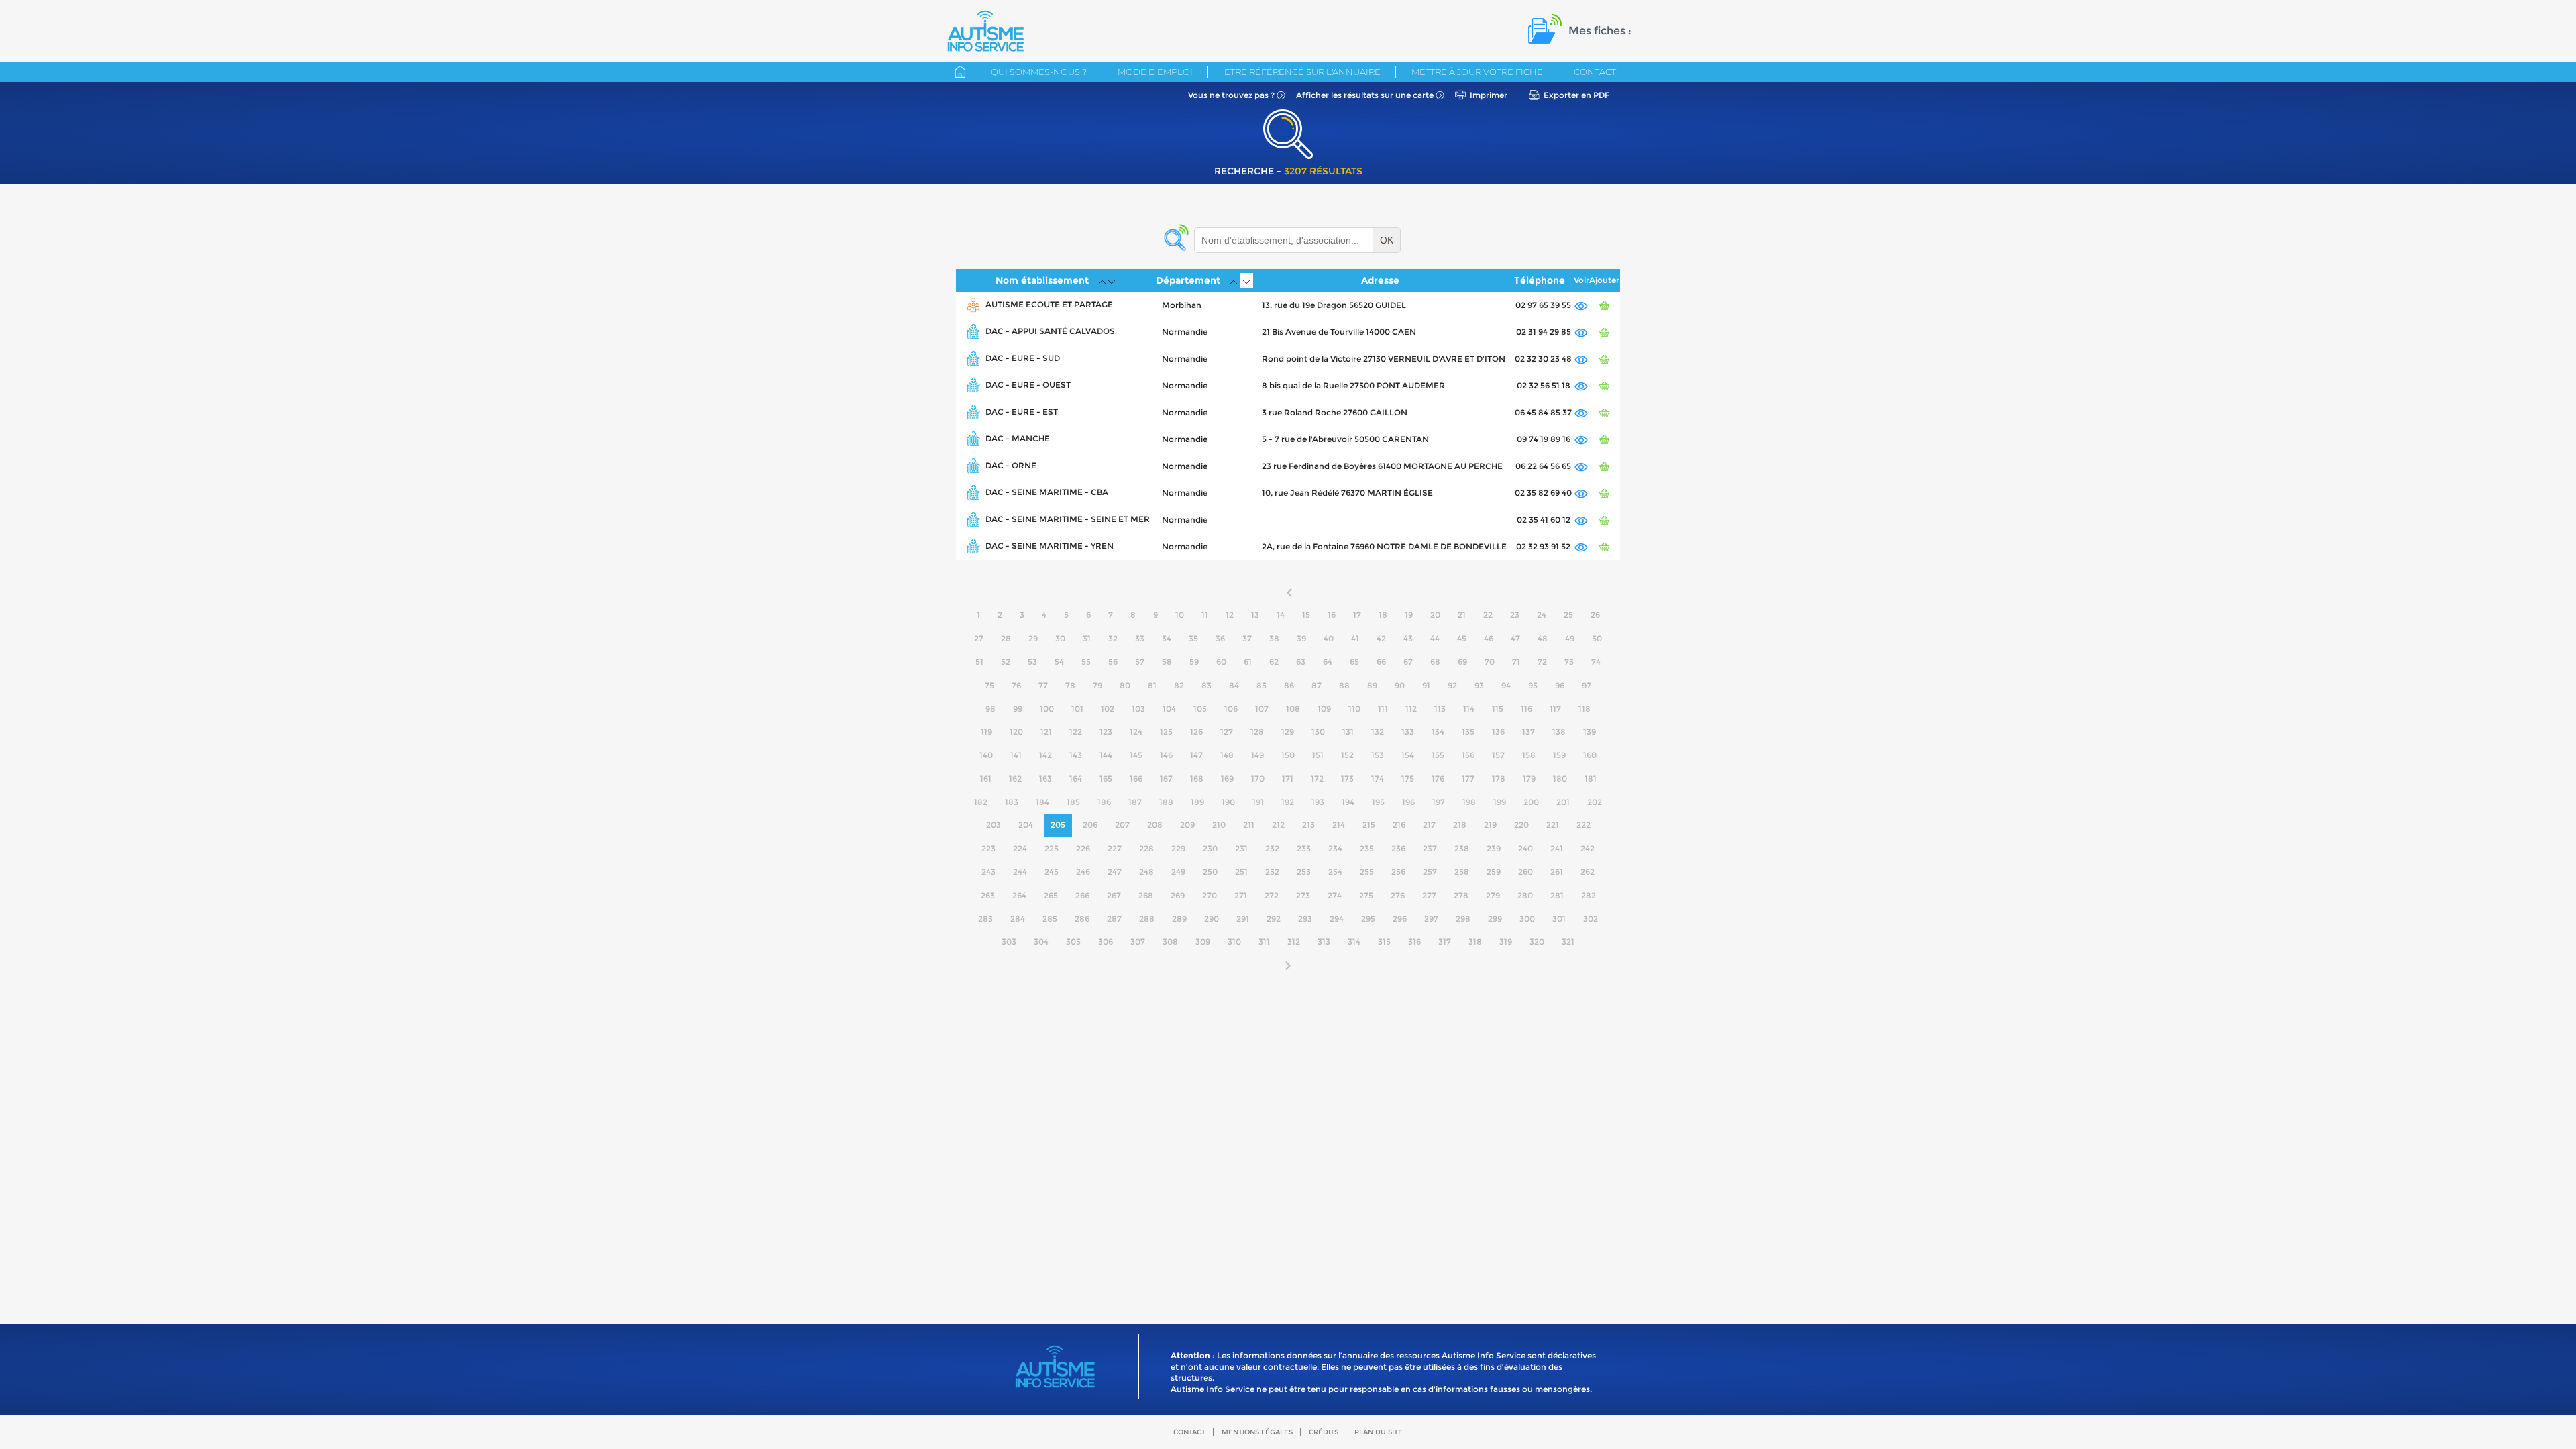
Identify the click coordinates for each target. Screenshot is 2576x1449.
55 (1086, 662)
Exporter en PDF (1576, 95)
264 (1019, 895)
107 (1262, 709)
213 (1308, 825)
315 (1384, 942)
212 (1278, 825)
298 (1463, 919)
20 (1435, 615)
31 (1087, 638)
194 (1348, 802)
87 (1317, 685)
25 (1568, 615)
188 (1166, 802)
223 (988, 848)
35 (1193, 638)
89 (1372, 685)
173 (1347, 779)
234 (1335, 848)
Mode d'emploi (1155, 72)
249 (1178, 872)
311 (1264, 942)
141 (1016, 755)
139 (1590, 732)
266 (1082, 895)
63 (1301, 662)
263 (988, 895)
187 (1135, 802)
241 (1557, 848)
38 (1274, 638)
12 (1230, 615)
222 (1584, 825)
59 (1194, 662)
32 (1113, 638)
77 (1043, 685)
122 (1076, 732)
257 (1430, 872)
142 (1045, 755)
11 (1205, 615)
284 (1018, 919)
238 (1462, 848)
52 (1006, 662)
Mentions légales (1257, 1432)
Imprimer (1489, 95)
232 (1272, 848)
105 (1200, 709)
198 (1469, 802)
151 (1318, 755)
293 (1305, 919)
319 (1506, 942)
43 (1408, 638)
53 (1032, 662)
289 (1179, 919)
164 (1076, 779)
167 (1166, 779)
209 (1187, 825)
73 (1569, 662)
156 (1468, 755)
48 (1543, 638)
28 (1006, 638)
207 (1122, 825)
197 (1439, 802)
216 (1399, 825)
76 (1016, 685)
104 (1169, 709)
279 (1493, 895)
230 (1210, 848)
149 (1257, 755)
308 (1170, 942)
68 (1435, 662)
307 (1138, 942)
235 (1367, 848)
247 (1115, 872)
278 (1461, 895)
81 (1152, 685)
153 (1378, 755)
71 (1516, 662)
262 (1588, 872)
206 (1090, 825)
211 (1249, 825)
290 (1212, 919)
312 (1294, 942)
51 (979, 662)
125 (1166, 732)
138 (1559, 732)
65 (1354, 662)
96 (1560, 685)
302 (1591, 919)
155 (1438, 755)
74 (1596, 662)
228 (1146, 848)
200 (1531, 802)
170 (1258, 779)
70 (1490, 662)
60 (1221, 662)
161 (986, 779)
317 (1445, 942)
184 (1042, 802)
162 (1015, 779)
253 (1304, 872)
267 (1114, 895)
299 (1495, 919)
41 (1355, 638)
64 (1328, 662)
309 (1203, 942)
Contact (1595, 72)
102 (1108, 709)
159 (1559, 755)
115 (1498, 709)
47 (1515, 638)
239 (1494, 848)
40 (1329, 638)
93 (1479, 685)
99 (1018, 709)
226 (1083, 848)
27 (979, 638)
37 (1247, 638)
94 (1506, 685)
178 (1499, 779)
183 (1012, 802)
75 (989, 685)
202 (1595, 802)
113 (1440, 709)
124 (1136, 732)
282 (1589, 895)
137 (1528, 732)
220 (1521, 825)
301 (1559, 919)
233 (1304, 848)
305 (1073, 942)
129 (1288, 732)
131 (1348, 732)
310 (1234, 942)
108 (1293, 709)
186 (1104, 802)
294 (1337, 919)
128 (1257, 732)
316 (1414, 942)
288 (1147, 919)
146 (1166, 755)
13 (1255, 615)
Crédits (1324, 1432)
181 (1591, 779)
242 (1588, 848)
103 (1138, 709)
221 (1553, 825)
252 (1272, 872)
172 (1317, 779)
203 (994, 825)
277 (1429, 895)
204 (1026, 825)
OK (1387, 240)
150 (1288, 755)
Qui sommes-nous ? (1039, 72)
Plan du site (1379, 1432)
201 (1563, 802)
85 (1262, 685)
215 (1369, 825)
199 (1500, 802)
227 (1115, 848)
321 (1568, 942)
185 (1073, 802)
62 (1274, 662)
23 (1515, 615)
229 (1178, 848)
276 (1398, 895)
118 (1585, 709)
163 (1045, 779)
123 (1106, 732)
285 (1050, 919)
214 (1339, 825)
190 (1228, 802)
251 (1241, 872)
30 (1060, 638)
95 (1533, 685)
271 (1241, 895)
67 (1408, 662)
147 (1196, 755)
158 (1529, 755)
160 (1590, 755)
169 (1227, 779)
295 (1368, 919)
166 (1136, 779)
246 (1083, 872)
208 (1155, 825)
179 (1529, 779)
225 (1052, 848)
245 (1052, 872)
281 (1557, 895)
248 (1146, 872)
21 (1462, 615)
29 (1033, 638)
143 (1076, 755)
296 (1400, 919)
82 (1179, 685)
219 (1490, 825)
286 (1082, 919)
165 (1106, 779)
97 (1587, 685)
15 (1306, 615)
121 (1046, 732)
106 (1231, 709)
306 (1106, 942)
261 (1557, 872)
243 (988, 872)
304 (1041, 942)
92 (1452, 685)
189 (1197, 802)
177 (1468, 779)
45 (1462, 638)
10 (1180, 615)
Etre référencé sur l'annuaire (1302, 72)
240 (1525, 848)
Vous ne (1231, 95)
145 (1136, 755)
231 (1241, 848)
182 (981, 802)
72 (1542, 662)
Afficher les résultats (1365, 95)
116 (1526, 709)
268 (1146, 895)
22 (1488, 615)
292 (1274, 919)
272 (1272, 895)
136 (1498, 732)
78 (1070, 685)
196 (1408, 802)
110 (1354, 709)
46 (1489, 638)
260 (1525, 872)
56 (1113, 662)
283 (985, 919)
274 (1335, 895)
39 (1301, 638)
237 (1430, 848)
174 (1378, 779)
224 (1020, 848)
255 (1367, 872)
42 (1381, 638)
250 (1210, 872)
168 (1197, 779)
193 (1318, 802)
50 (1597, 638)
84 (1234, 685)
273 (1303, 895)
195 (1378, 802)
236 (1398, 848)
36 (1220, 638)
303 (1009, 942)
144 (1106, 755)
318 (1475, 942)
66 (1381, 662)
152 (1347, 755)
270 (1210, 895)
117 (1555, 709)
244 (1020, 872)
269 (1178, 895)
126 (1196, 732)
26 (1595, 615)
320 (1537, 942)
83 (1206, 685)
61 (1248, 662)
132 (1378, 732)
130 (1318, 732)
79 (1097, 685)
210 (1219, 825)
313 (1324, 942)
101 (1077, 709)
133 (1408, 732)
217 (1429, 825)
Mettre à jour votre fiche (1477, 72)
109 (1324, 709)
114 (1469, 709)
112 (1411, 709)
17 (1357, 615)
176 (1438, 779)
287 (1114, 919)
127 (1227, 732)
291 (1243, 919)
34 (1167, 638)
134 (1438, 732)
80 (1125, 685)
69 (1462, 662)
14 (1281, 615)
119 (986, 732)
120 (1016, 732)
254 (1335, 872)
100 (1047, 709)
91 (1426, 685)
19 (1409, 615)
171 (1288, 779)
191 (1258, 802)
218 (1460, 825)
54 (1059, 662)
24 (1542, 615)
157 (1498, 755)
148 (1227, 755)
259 (1494, 872)
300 (1527, 919)
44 (1435, 638)
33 (1140, 638)
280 (1525, 895)
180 (1560, 779)
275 (1366, 895)
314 (1354, 942)
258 (1462, 872)
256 (1398, 872)
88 (1344, 685)
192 (1288, 802)
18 (1383, 615)
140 (986, 755)
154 (1408, 755)
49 (1570, 638)
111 (1383, 709)
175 (1408, 779)
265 (1051, 895)
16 (1332, 615)
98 (990, 709)
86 (1289, 685)
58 (1167, 662)
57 (1140, 662)
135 (1468, 732)
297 (1431, 919)
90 (1400, 685)
